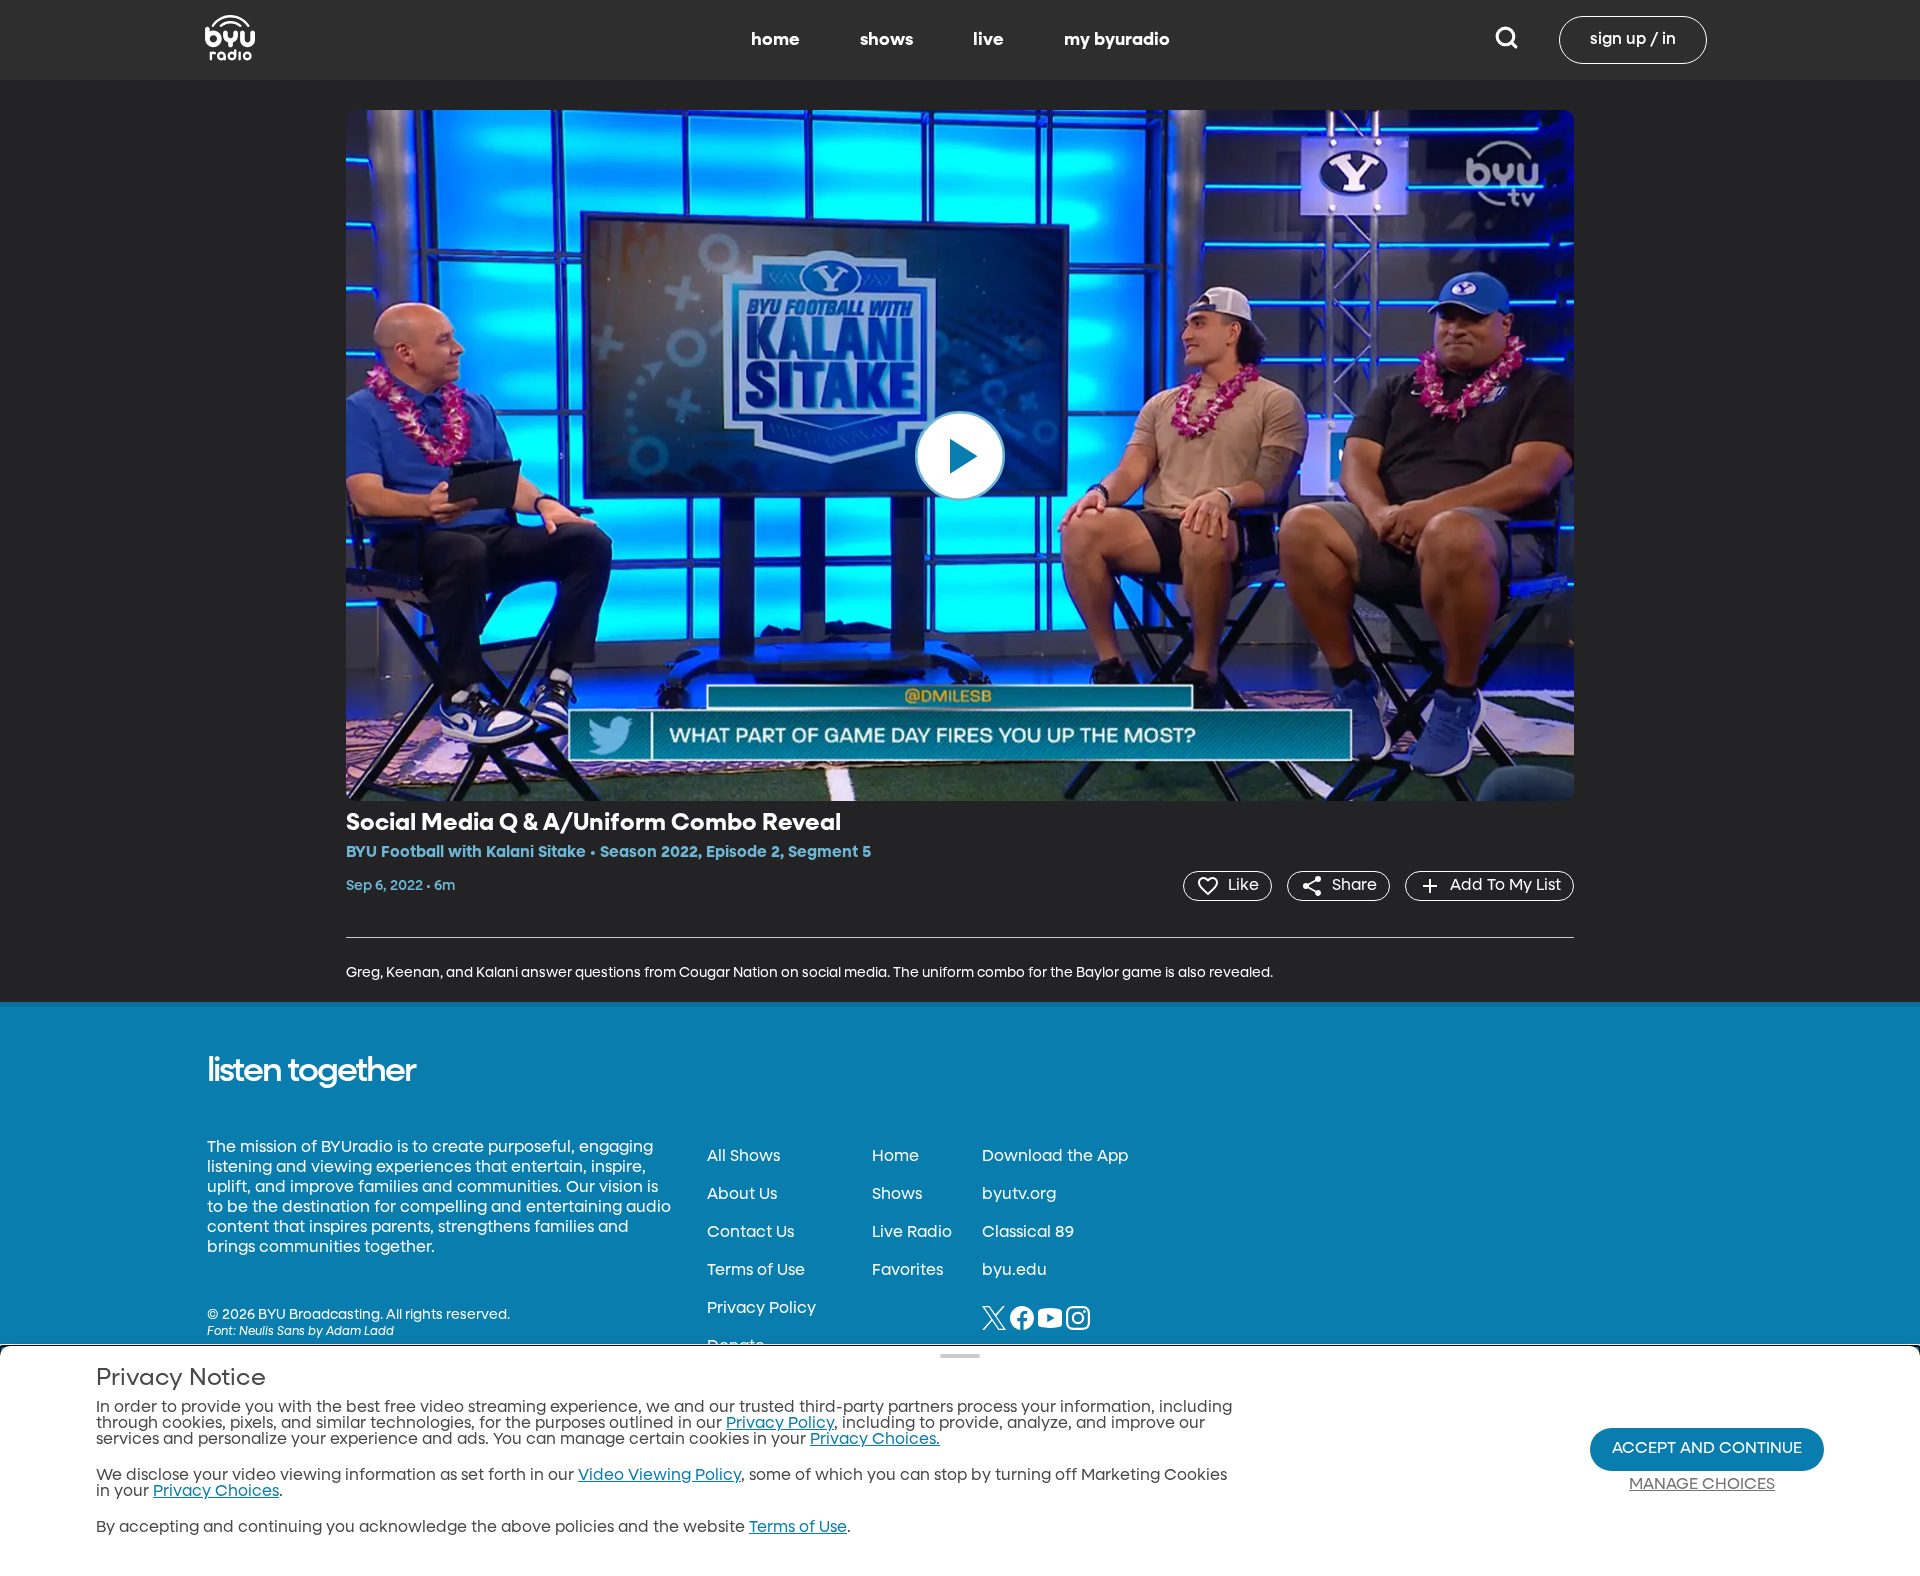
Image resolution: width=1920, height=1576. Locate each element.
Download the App (1055, 1157)
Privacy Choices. (875, 1440)
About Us (742, 1195)
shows (886, 40)
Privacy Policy (761, 1309)
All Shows (743, 1157)
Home (895, 1157)
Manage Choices (1702, 1485)
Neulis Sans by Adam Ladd (316, 1332)
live (988, 40)
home (775, 40)
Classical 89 (1028, 1233)
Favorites (907, 1271)
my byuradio (1117, 40)
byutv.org (1019, 1195)
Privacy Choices (216, 1492)
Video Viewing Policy (659, 1476)
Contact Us (750, 1233)
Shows (897, 1195)
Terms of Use (756, 1271)
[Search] (1506, 40)
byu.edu (1014, 1271)
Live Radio (912, 1233)
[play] (960, 455)
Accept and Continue (1707, 1449)
